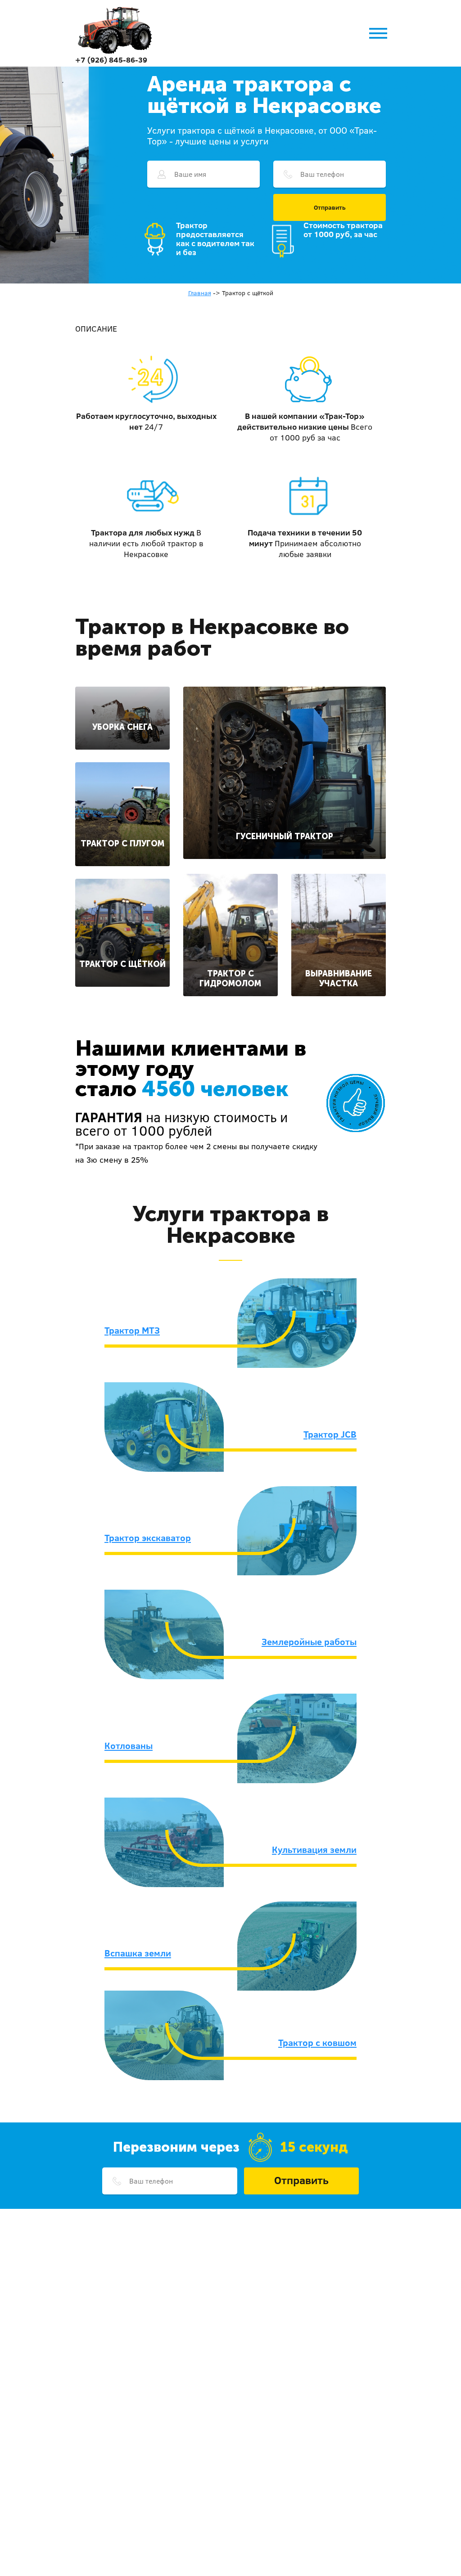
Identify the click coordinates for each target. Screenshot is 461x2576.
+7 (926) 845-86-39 (111, 60)
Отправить (330, 207)
